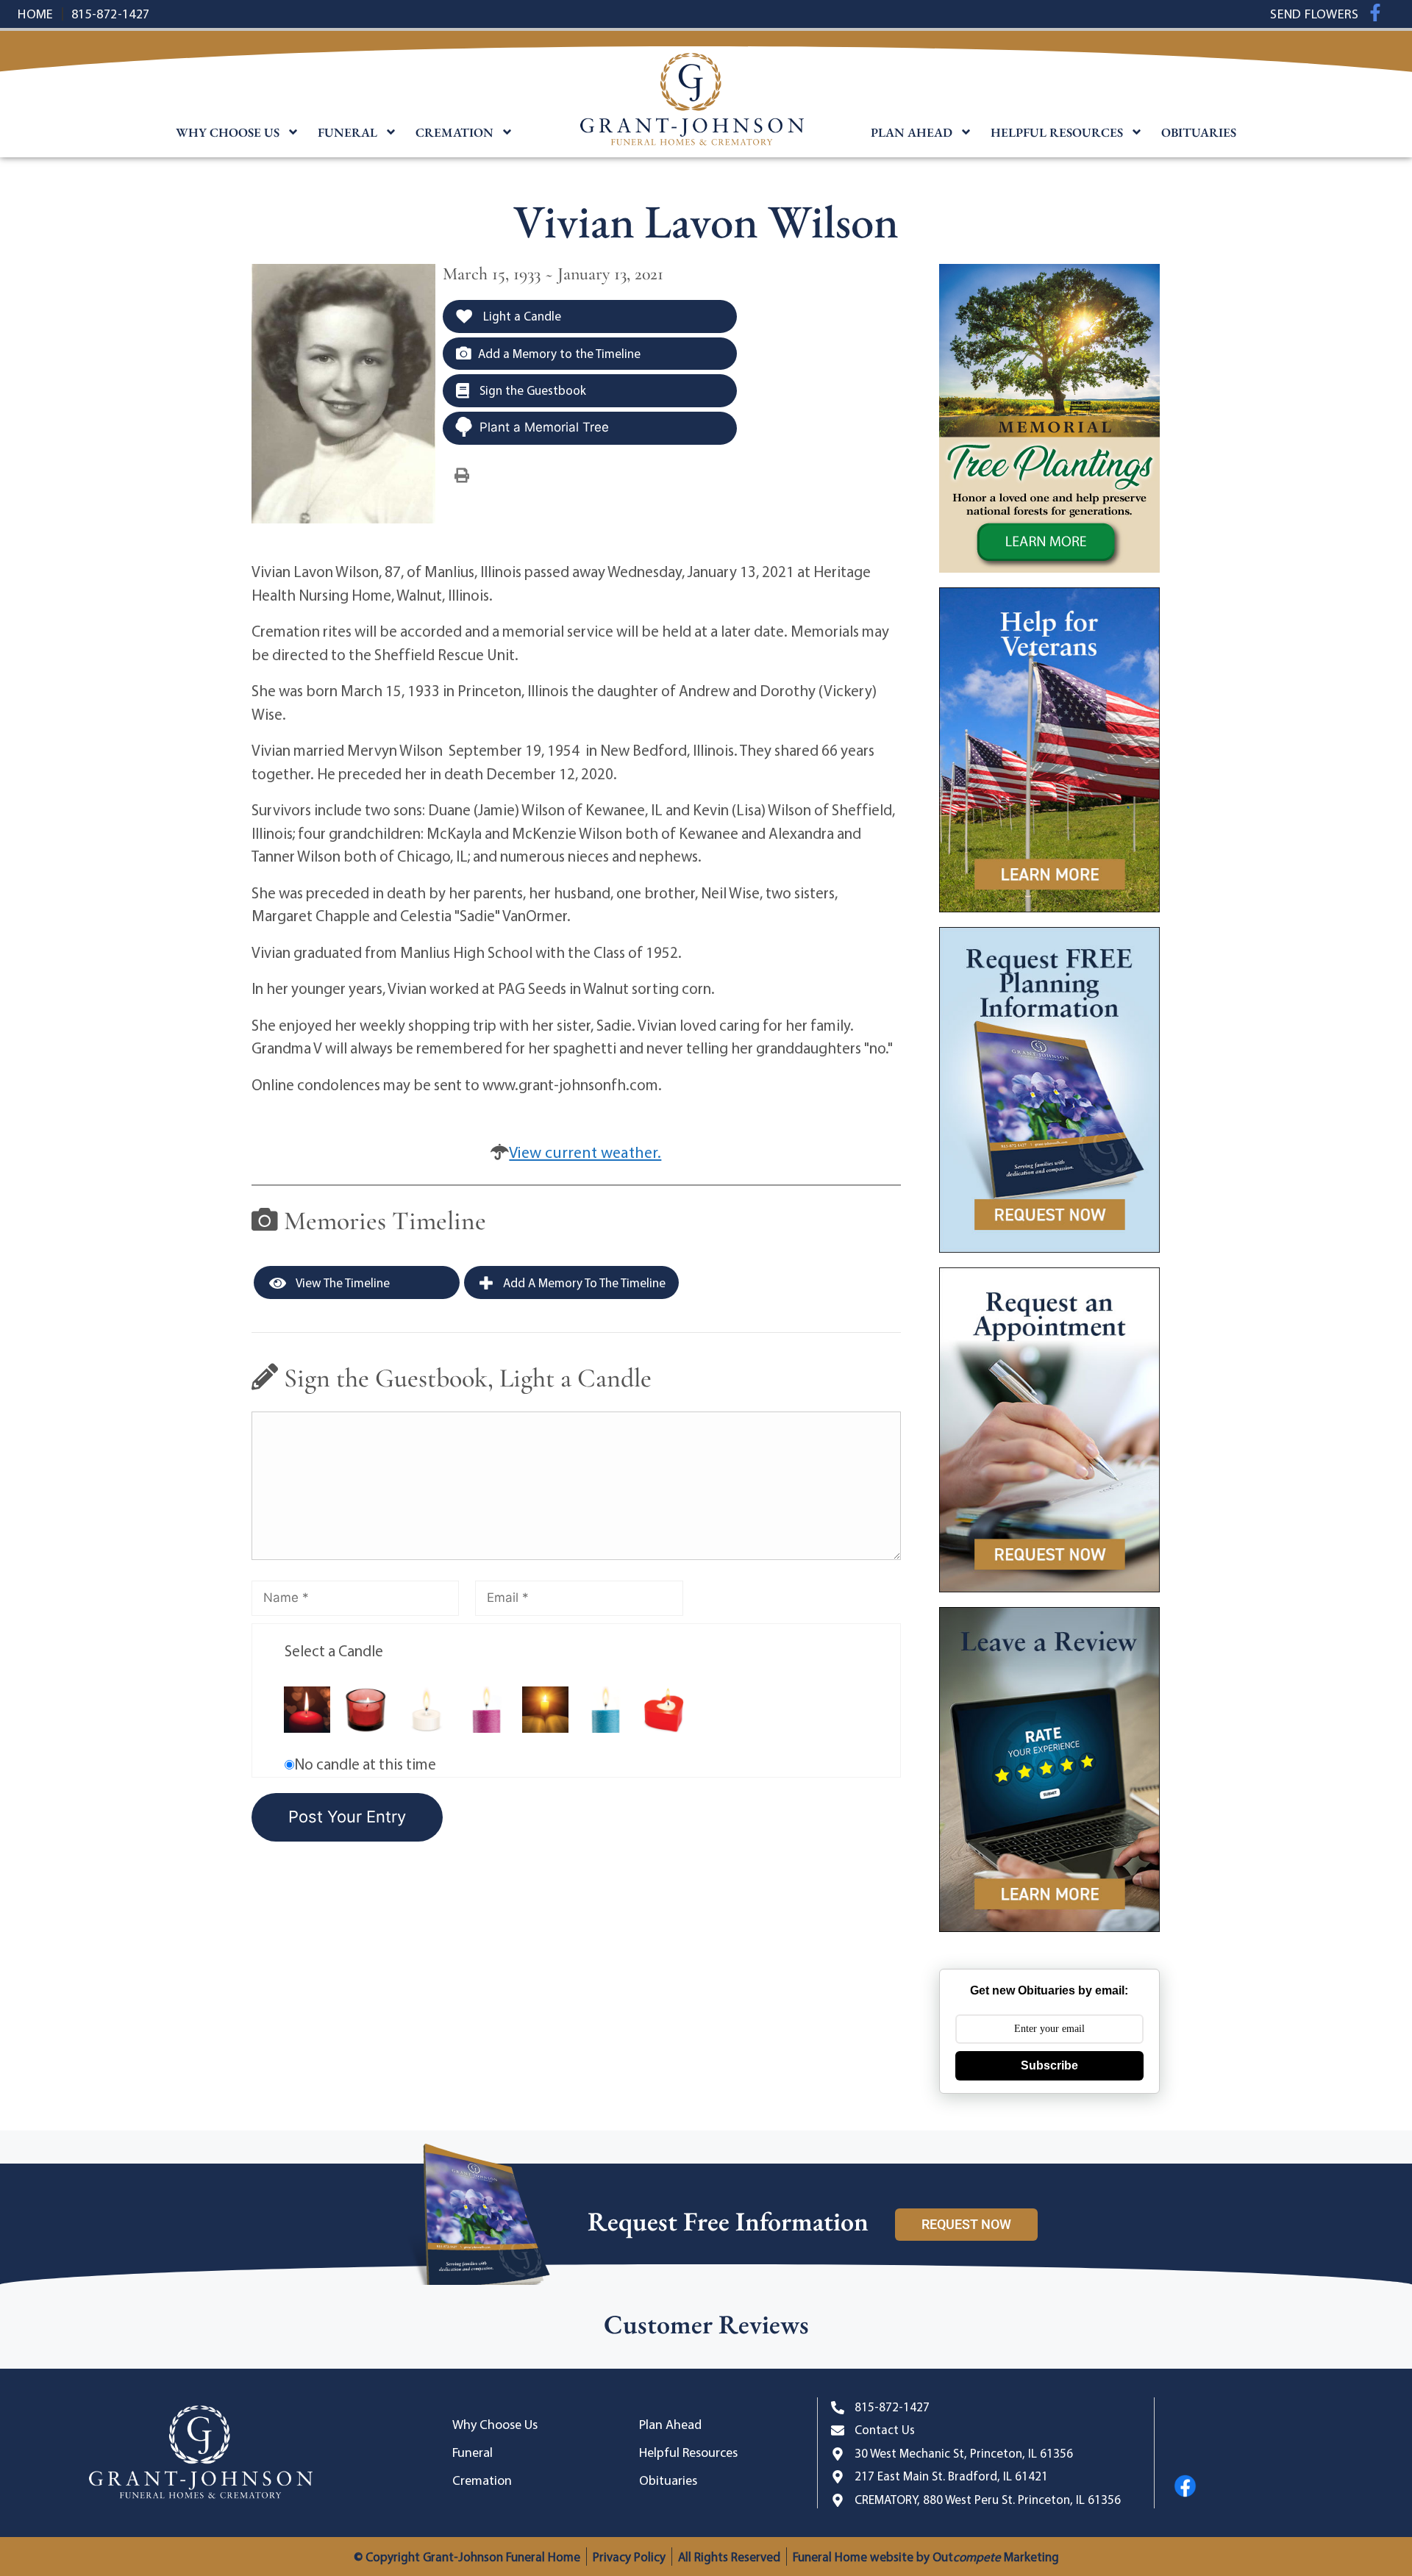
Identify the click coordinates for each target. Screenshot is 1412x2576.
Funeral (347, 132)
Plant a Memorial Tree (544, 427)
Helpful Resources (1057, 132)
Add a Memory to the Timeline (559, 353)
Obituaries (1199, 132)
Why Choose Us (228, 132)
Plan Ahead (912, 132)
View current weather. (585, 1152)
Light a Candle (521, 316)
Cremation (454, 132)
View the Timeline (342, 1282)
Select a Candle (334, 1650)
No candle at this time (365, 1764)
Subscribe (1049, 2065)
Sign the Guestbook (531, 390)
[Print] (462, 474)
